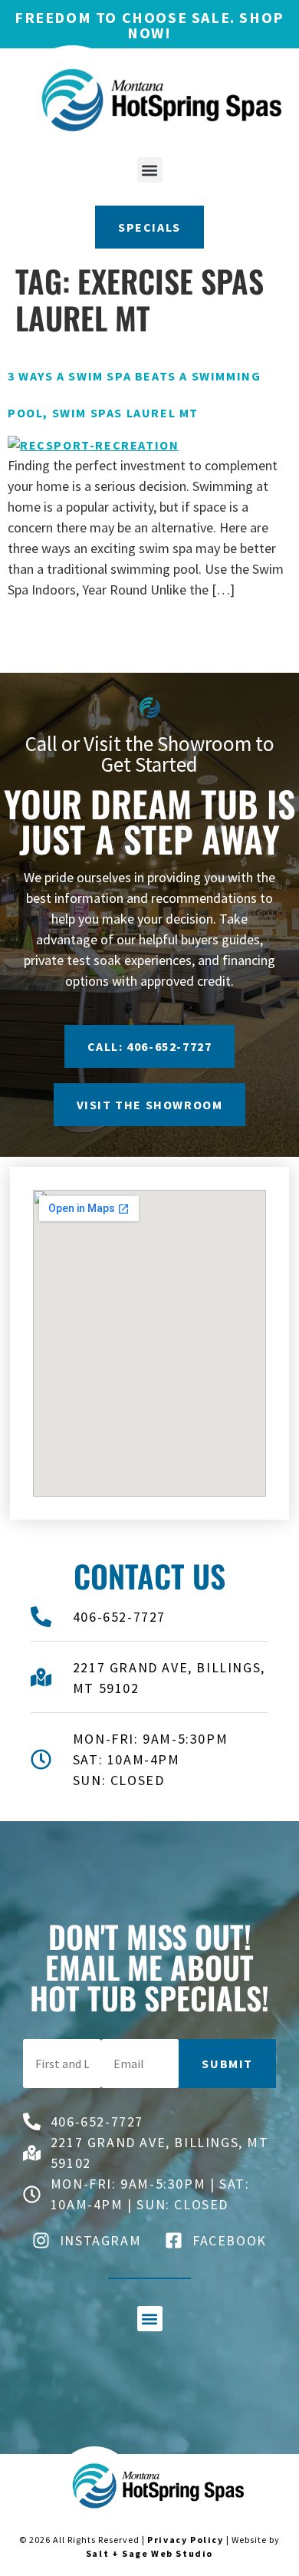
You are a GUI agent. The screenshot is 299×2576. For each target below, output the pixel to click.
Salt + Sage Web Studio (149, 2553)
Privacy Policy (185, 2540)
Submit (227, 2064)
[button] (150, 170)
